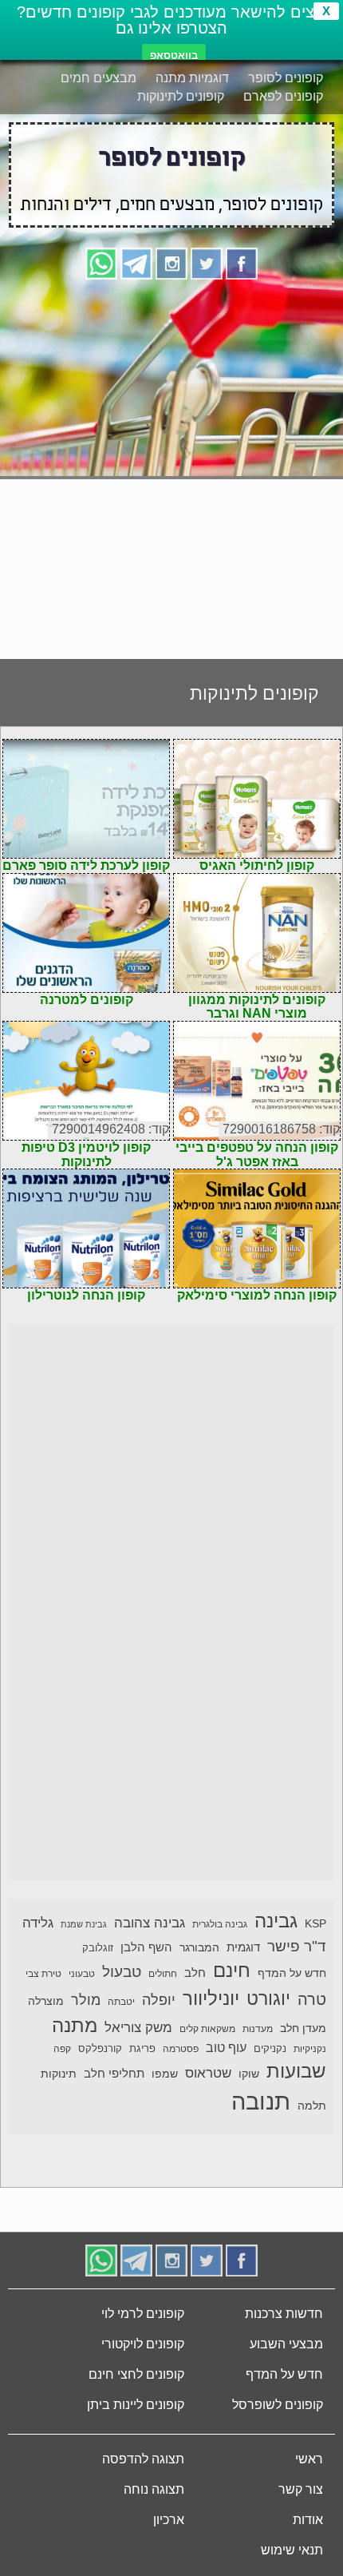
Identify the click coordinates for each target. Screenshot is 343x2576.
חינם (232, 1970)
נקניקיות (310, 2049)
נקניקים (270, 2049)
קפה (62, 2049)
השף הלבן (146, 1947)
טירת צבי (43, 1974)
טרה (312, 1999)
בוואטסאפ (174, 56)
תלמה (312, 2106)
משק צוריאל (138, 2028)
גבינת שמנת (84, 1924)
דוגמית (243, 1947)
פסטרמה (181, 2049)
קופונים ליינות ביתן (136, 2405)
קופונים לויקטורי (143, 2344)
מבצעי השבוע (286, 2344)
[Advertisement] (171, 463)
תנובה (261, 2101)
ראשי (309, 2459)
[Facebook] (242, 262)
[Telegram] (136, 262)
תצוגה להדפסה (143, 2459)
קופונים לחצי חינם (136, 2374)
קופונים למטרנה (87, 1000)
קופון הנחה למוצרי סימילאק (257, 1295)
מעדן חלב (303, 2028)
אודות (308, 2520)
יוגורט (268, 1998)
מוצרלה (46, 2001)
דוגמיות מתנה (192, 78)
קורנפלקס (100, 2049)
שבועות (296, 2071)
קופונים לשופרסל (278, 2405)
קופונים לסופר (286, 78)
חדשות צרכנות (284, 2314)
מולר (86, 2000)
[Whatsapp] (101, 262)
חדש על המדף (292, 1973)
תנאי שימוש (292, 2550)
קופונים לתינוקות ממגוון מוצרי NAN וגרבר (257, 1007)
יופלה (159, 2000)
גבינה (276, 1921)
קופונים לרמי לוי (143, 2314)
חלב (195, 1973)
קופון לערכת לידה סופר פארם (86, 865)
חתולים (163, 1974)
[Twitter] (207, 262)
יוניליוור (211, 1998)
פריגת (142, 2049)
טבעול (122, 1972)
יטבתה (121, 2002)
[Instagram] (171, 262)
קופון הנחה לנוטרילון (86, 1295)
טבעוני (82, 1974)
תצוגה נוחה (154, 2489)
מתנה (75, 2025)
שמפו (165, 2074)
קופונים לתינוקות (181, 96)
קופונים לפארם (283, 96)
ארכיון (169, 2520)
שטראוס (208, 2073)
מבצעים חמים (99, 78)
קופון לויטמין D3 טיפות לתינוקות (86, 1155)
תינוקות (59, 2074)
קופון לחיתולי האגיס (257, 865)
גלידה (38, 1923)
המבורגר (199, 1947)
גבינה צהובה (150, 1923)
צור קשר (301, 2489)
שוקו (249, 2074)
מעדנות (258, 2029)
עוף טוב (226, 2048)
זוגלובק (98, 1948)
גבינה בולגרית (220, 1924)
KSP (315, 1923)
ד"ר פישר (297, 1946)
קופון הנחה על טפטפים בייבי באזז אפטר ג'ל (257, 1155)
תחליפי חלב (114, 2073)
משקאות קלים (207, 2029)
